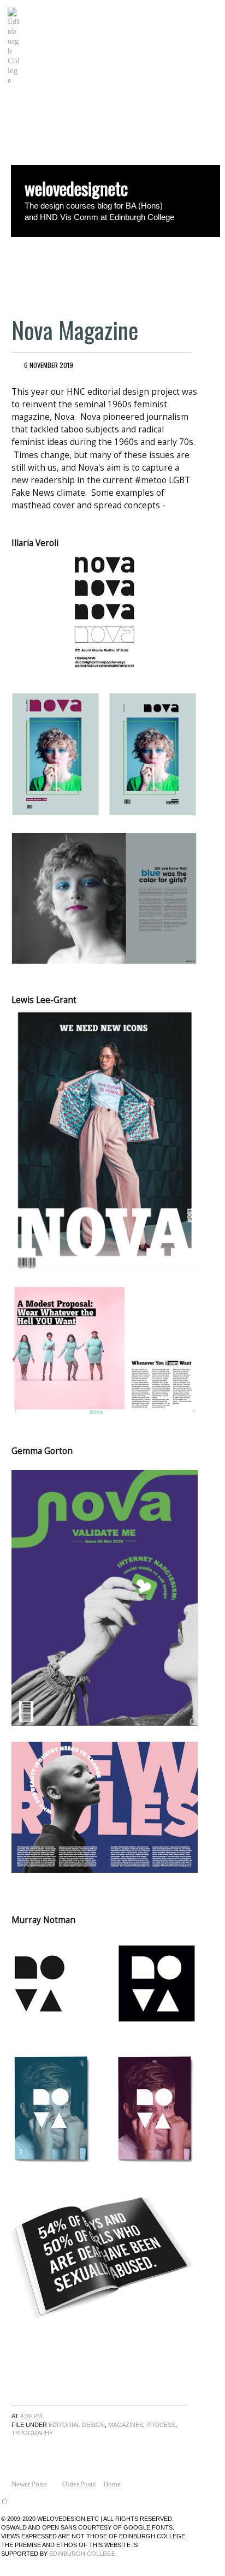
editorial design (77, 2425)
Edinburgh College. (83, 2554)
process (161, 2425)
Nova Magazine (75, 330)
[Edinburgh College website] (14, 80)
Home (112, 2484)
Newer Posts (29, 2484)
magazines (126, 2425)
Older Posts (79, 2484)
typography (32, 2433)
